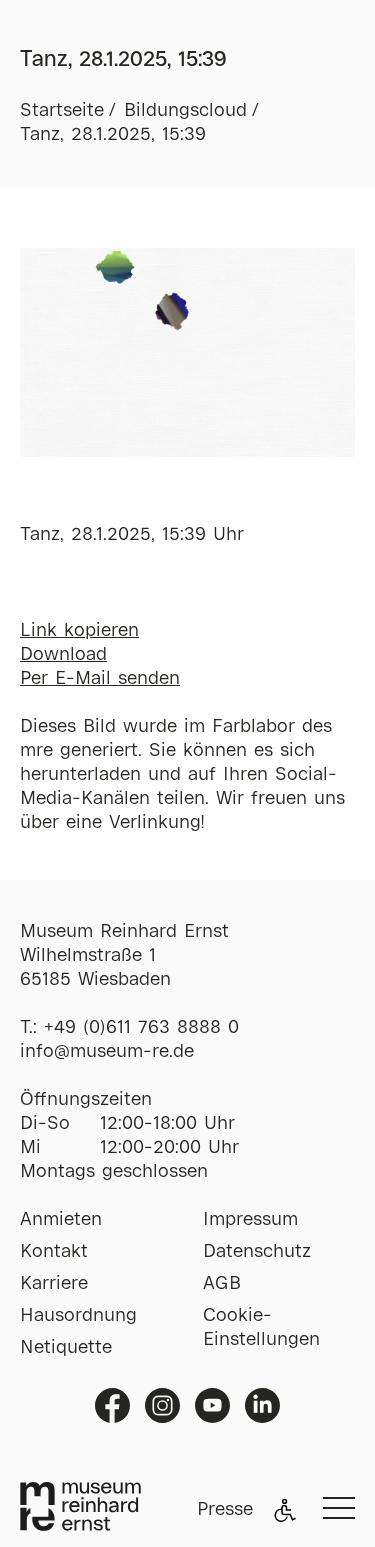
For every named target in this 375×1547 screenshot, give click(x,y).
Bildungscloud (185, 111)
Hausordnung (78, 1316)
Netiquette (66, 1348)
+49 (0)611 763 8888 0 (141, 1028)
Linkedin (262, 1405)
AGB (222, 1284)
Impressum (250, 1220)
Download (63, 655)
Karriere (54, 1284)
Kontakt (54, 1252)
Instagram (162, 1405)
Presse (225, 1510)
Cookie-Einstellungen (261, 1328)
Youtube (212, 1405)
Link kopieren (79, 631)
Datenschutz (257, 1252)
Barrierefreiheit (285, 1510)
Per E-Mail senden (100, 679)
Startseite (62, 111)
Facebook (112, 1405)
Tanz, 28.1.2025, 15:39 (113, 135)
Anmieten (61, 1220)
